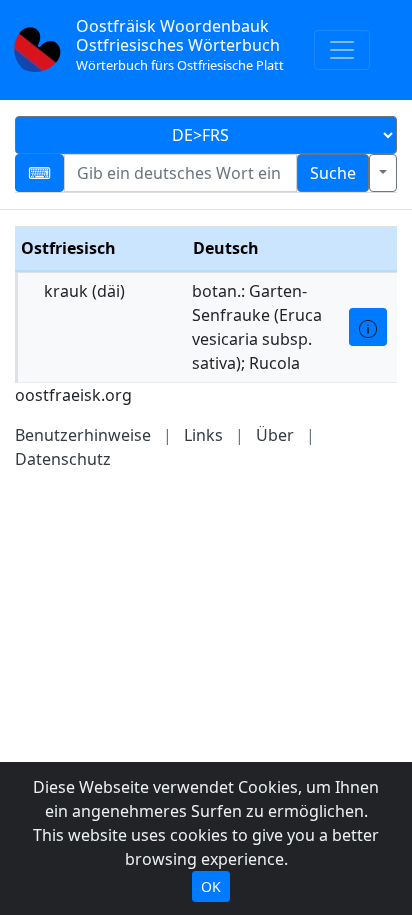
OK (211, 886)
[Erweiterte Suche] (383, 173)
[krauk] (368, 327)
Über (275, 435)
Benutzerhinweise (83, 435)
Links (203, 435)
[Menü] (342, 50)
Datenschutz (63, 459)
